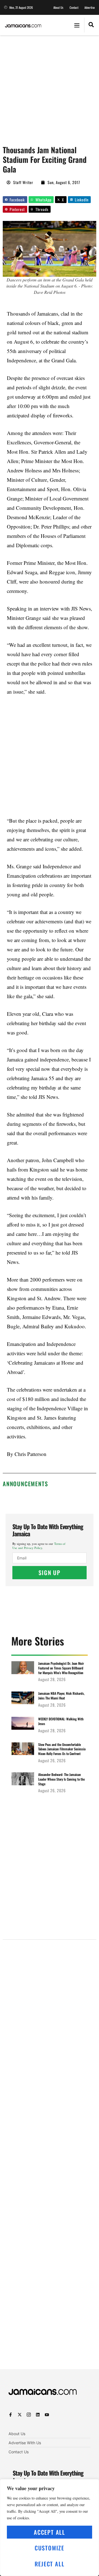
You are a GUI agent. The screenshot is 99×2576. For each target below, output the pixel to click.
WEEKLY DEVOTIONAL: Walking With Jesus (61, 1721)
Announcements (25, 1484)
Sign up (50, 1572)
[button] (77, 25)
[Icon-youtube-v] (47, 2415)
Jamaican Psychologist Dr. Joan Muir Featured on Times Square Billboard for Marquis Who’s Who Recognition (61, 1668)
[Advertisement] (50, 87)
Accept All (50, 2532)
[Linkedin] (38, 2415)
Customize (50, 2548)
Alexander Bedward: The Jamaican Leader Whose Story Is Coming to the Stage (61, 1779)
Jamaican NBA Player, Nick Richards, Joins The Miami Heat (61, 1696)
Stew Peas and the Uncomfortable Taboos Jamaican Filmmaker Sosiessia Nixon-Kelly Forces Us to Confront (62, 1749)
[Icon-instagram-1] (29, 2415)
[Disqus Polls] (50, 2014)
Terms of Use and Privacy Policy (39, 1546)
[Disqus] (50, 2161)
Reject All (50, 2564)
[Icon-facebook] (11, 2415)
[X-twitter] (20, 2415)
